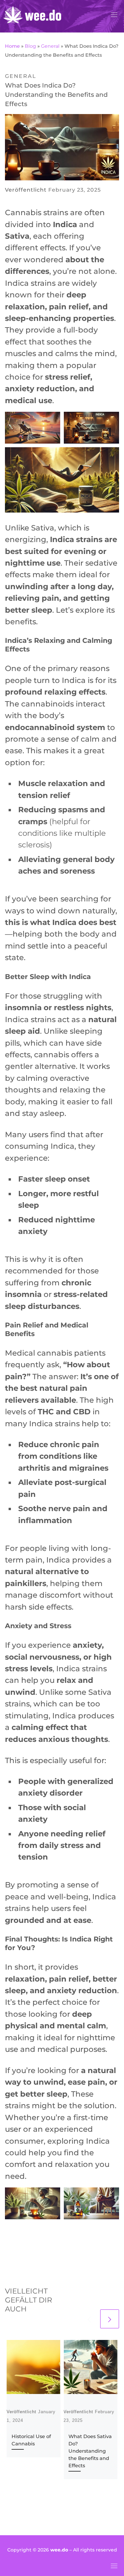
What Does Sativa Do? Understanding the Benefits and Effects (90, 2451)
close (109, 1260)
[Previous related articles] (89, 2319)
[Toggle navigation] (114, 15)
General (50, 46)
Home (12, 46)
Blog (30, 46)
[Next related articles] (110, 2319)
